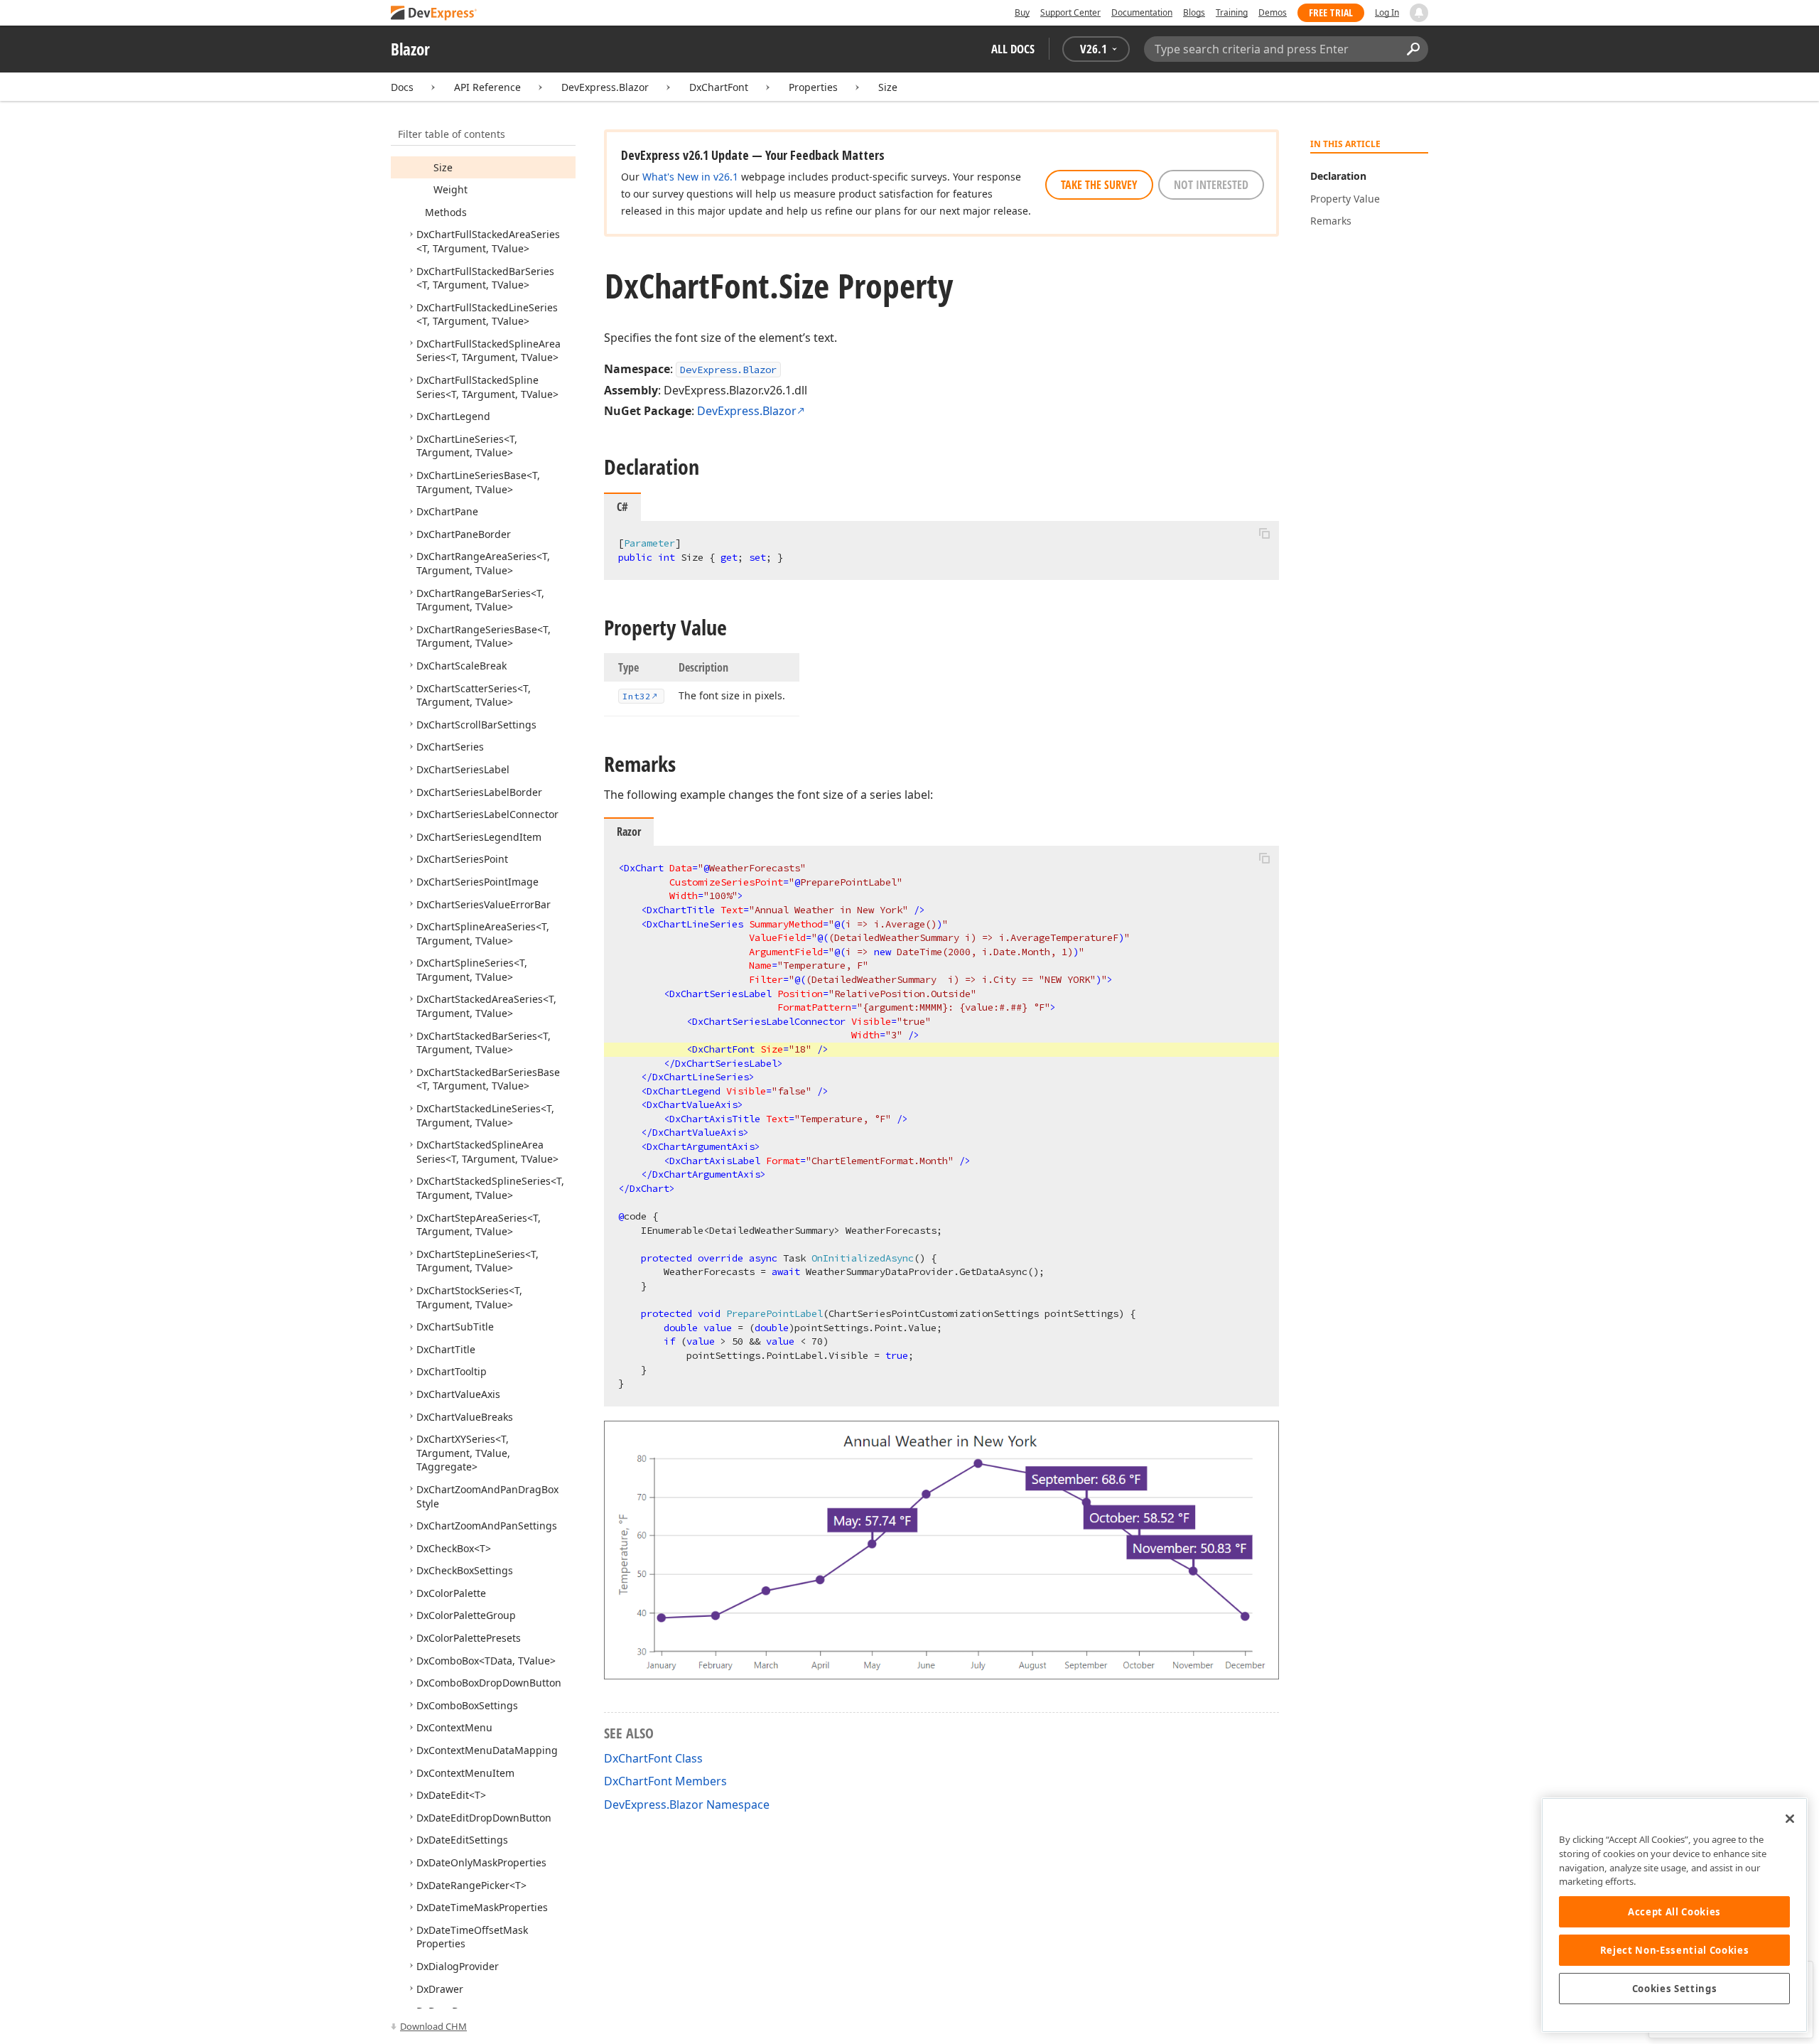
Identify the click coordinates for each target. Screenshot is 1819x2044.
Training (1232, 12)
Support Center (1070, 12)
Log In (1387, 12)
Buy (1022, 12)
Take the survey (1099, 185)
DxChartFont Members (665, 1781)
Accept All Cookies (1674, 1912)
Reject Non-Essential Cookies (1674, 1950)
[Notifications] (1419, 13)
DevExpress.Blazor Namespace (687, 1804)
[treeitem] (443, 167)
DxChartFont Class (653, 1758)
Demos (1273, 12)
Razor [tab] (629, 832)
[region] (1674, 1915)
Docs (402, 87)
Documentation (1142, 12)
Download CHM (433, 2026)
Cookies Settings (1675, 1989)
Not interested (1211, 185)
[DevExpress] (434, 14)
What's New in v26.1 (690, 177)
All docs (1013, 49)
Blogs (1194, 12)
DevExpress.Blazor (605, 87)
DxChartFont (719, 87)
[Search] (1413, 49)
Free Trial (1331, 12)
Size (888, 87)
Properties (813, 87)
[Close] (1790, 1819)
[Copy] (1264, 533)
